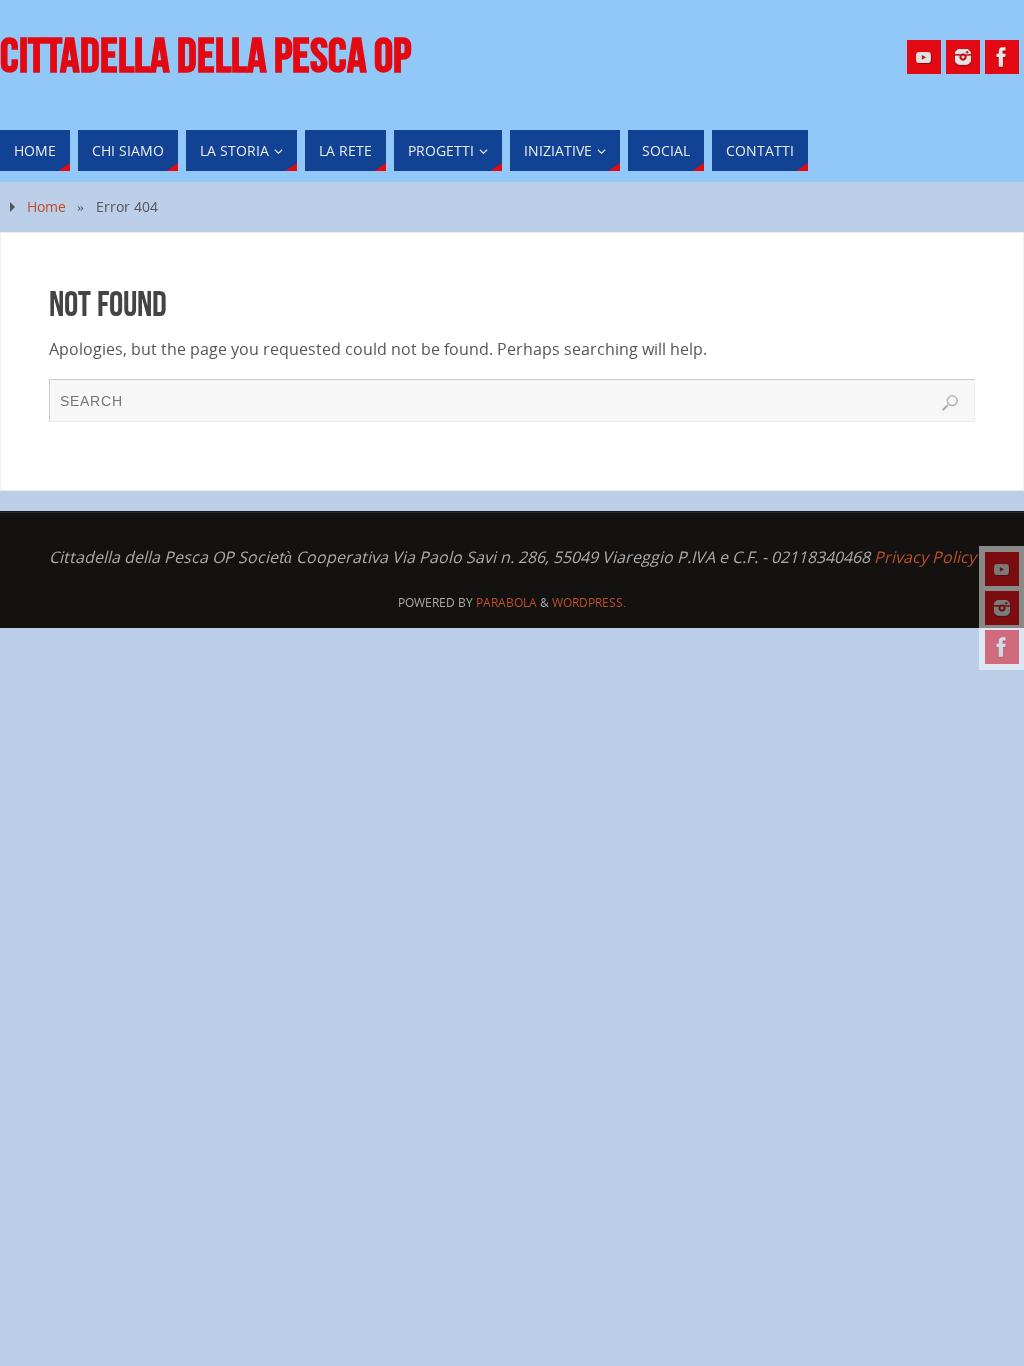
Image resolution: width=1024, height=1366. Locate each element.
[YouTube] (1002, 569)
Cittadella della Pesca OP (205, 56)
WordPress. (589, 602)
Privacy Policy (925, 557)
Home (46, 206)
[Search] (950, 403)
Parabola (506, 602)
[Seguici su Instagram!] (1002, 608)
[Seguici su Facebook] (1002, 647)
